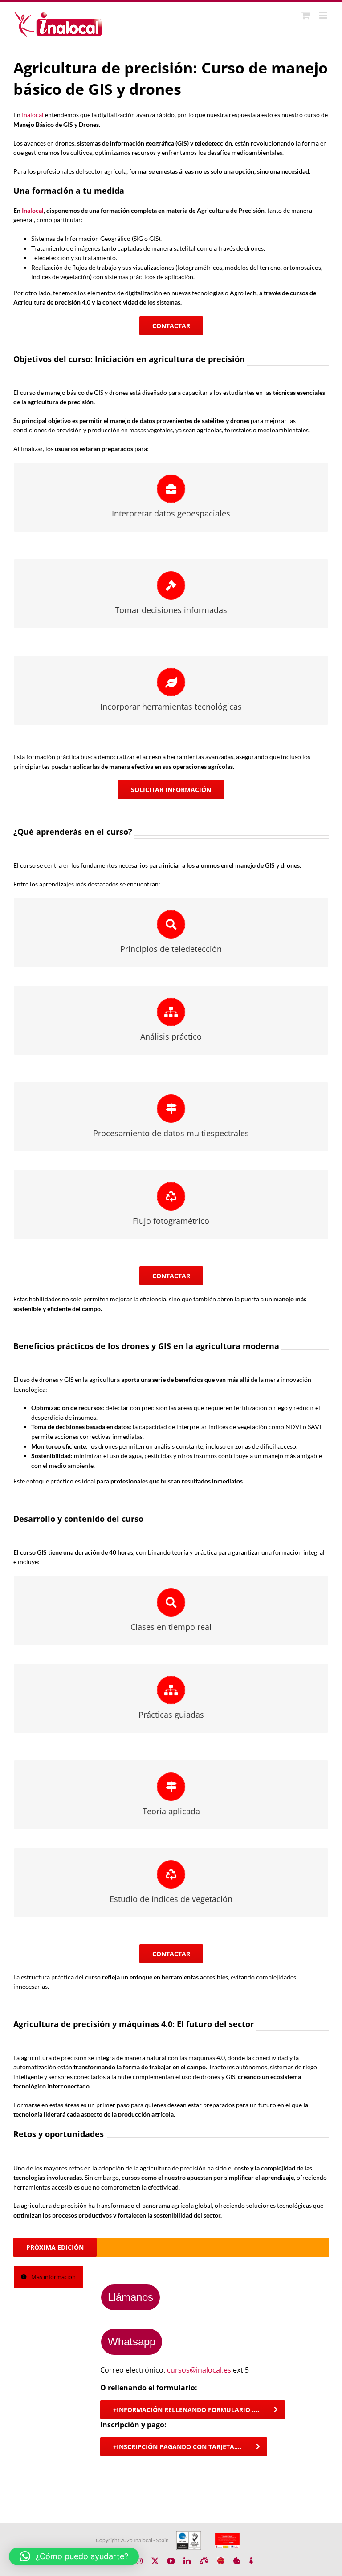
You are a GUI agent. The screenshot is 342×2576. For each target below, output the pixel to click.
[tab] (48, 2277)
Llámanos (130, 2297)
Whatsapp (132, 2342)
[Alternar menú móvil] (324, 15)
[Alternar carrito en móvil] (306, 15)
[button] (74, 2556)
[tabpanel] (210, 2361)
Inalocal (33, 115)
